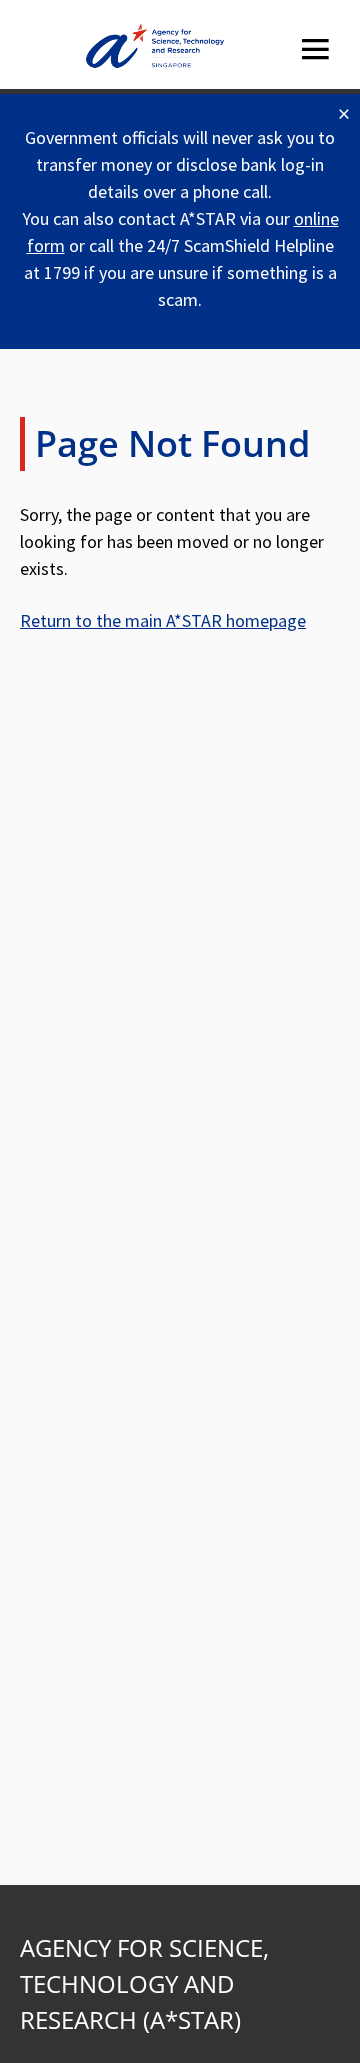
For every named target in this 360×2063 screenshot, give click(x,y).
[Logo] (155, 49)
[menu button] (315, 49)
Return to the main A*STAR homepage (163, 620)
